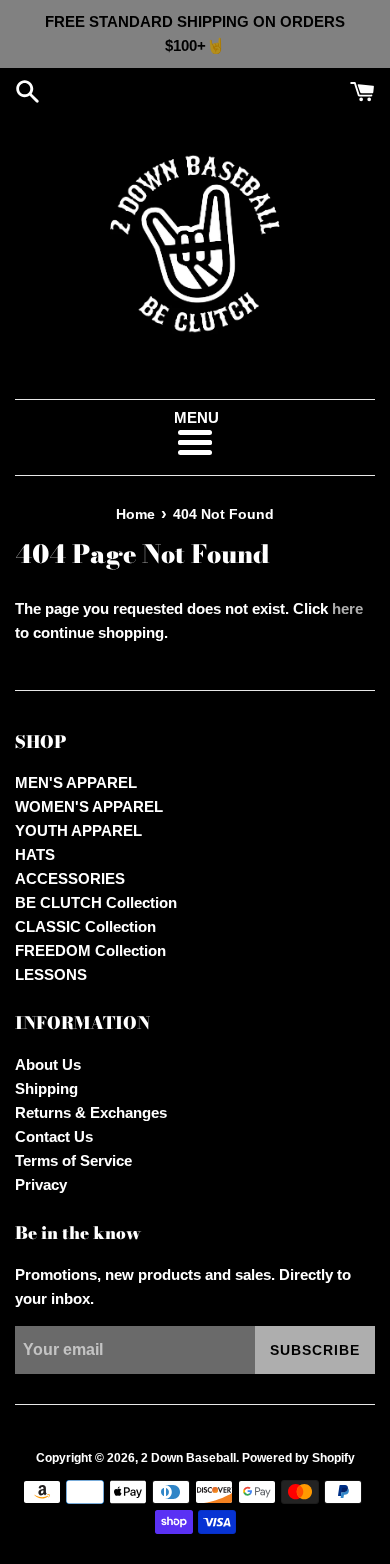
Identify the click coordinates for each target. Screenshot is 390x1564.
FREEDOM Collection (90, 950)
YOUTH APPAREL (78, 830)
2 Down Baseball (188, 1458)
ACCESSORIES (70, 878)
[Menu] (194, 442)
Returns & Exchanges (91, 1112)
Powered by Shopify (298, 1458)
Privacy (41, 1184)
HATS (35, 854)
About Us (48, 1064)
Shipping (46, 1088)
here (347, 608)
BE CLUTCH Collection (96, 902)
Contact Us (54, 1136)
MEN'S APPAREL (76, 782)
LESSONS (51, 974)
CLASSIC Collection (85, 926)
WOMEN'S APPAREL (89, 806)
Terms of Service (73, 1160)
